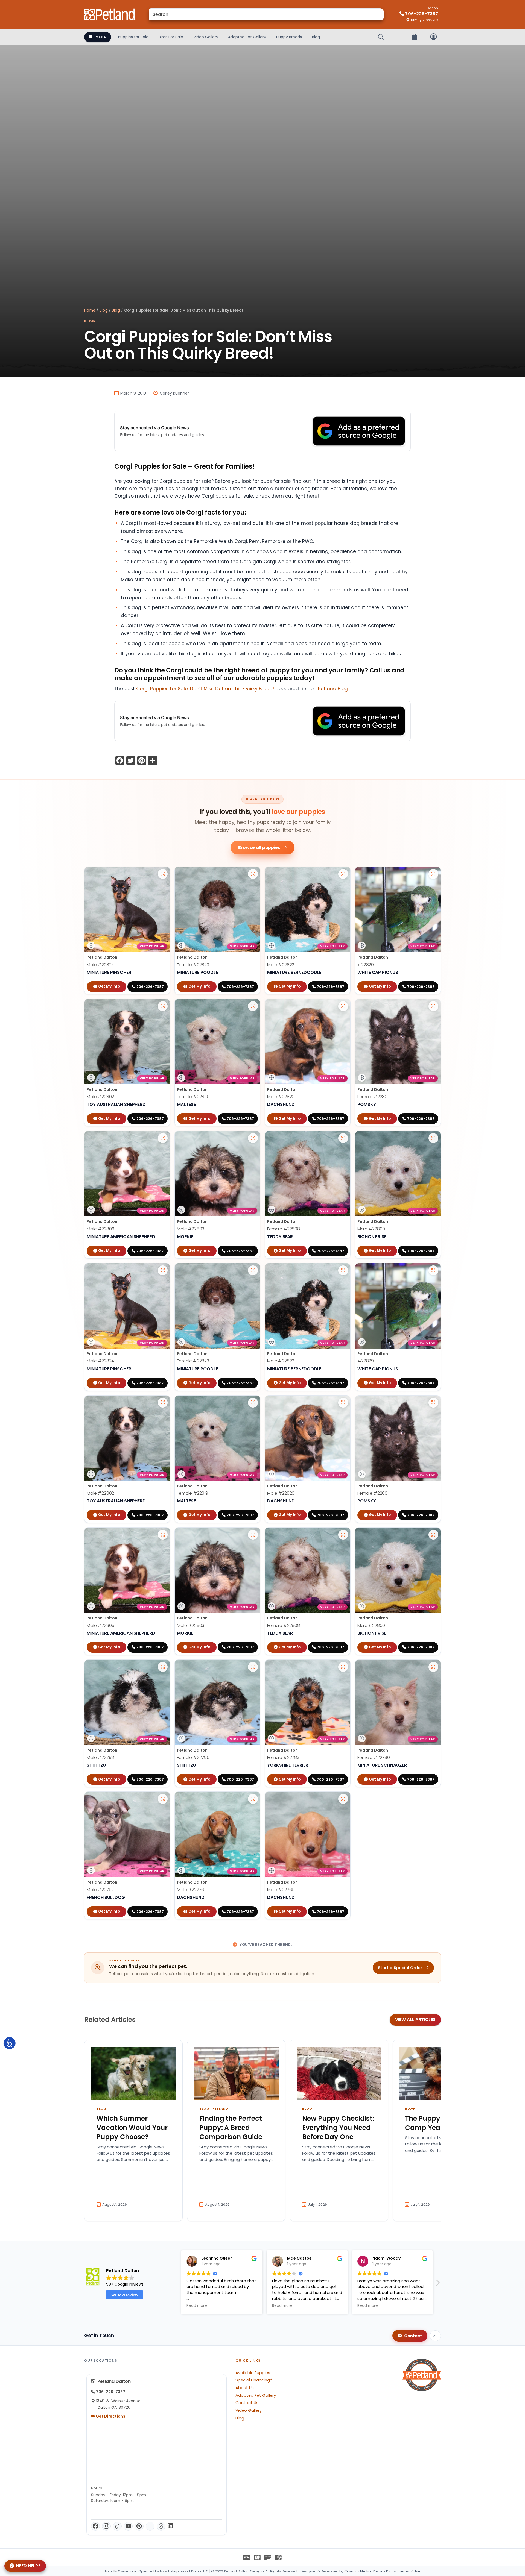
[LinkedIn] (170, 2526)
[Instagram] (106, 2526)
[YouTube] (128, 2526)
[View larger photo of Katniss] (433, 1667)
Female (193, 965)
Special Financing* (254, 2380)
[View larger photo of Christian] (343, 1006)
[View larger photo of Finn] (433, 1138)
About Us (245, 2388)
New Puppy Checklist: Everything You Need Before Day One (338, 2128)
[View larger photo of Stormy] (433, 1006)
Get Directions (110, 2416)
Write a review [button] (125, 2295)
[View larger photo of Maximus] (163, 874)
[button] (437, 2284)
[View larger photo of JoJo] (343, 1667)
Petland (220, 2108)
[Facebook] (95, 2526)
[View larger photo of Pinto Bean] (343, 1799)
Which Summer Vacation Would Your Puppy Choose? (132, 2128)
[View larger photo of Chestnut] (163, 1006)
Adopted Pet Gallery (247, 37)
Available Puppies (253, 2373)
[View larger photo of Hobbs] (163, 1799)
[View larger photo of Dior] (253, 1006)
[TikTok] (117, 2526)
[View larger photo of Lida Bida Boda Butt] (343, 1138)
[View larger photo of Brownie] (163, 1138)
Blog (316, 37)
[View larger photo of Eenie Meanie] (253, 1667)
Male (100, 965)
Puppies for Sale (133, 37)
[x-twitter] (150, 2526)
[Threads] (161, 2526)
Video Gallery (206, 37)
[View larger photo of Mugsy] (253, 1799)
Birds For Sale (171, 37)
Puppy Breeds (289, 37)
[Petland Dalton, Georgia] (110, 14)
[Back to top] (435, 2336)
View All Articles (415, 2020)
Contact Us (247, 2403)
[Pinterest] (139, 2526)
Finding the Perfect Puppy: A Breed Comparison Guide (231, 2128)
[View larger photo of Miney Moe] (163, 1667)
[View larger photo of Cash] (343, 874)
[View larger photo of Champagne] (253, 874)
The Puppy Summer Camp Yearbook (438, 2123)
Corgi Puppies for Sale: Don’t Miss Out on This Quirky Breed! (205, 689)
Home (90, 310)
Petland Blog (333, 689)
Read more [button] (260, 2306)
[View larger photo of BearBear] (253, 1138)
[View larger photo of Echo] (433, 874)
